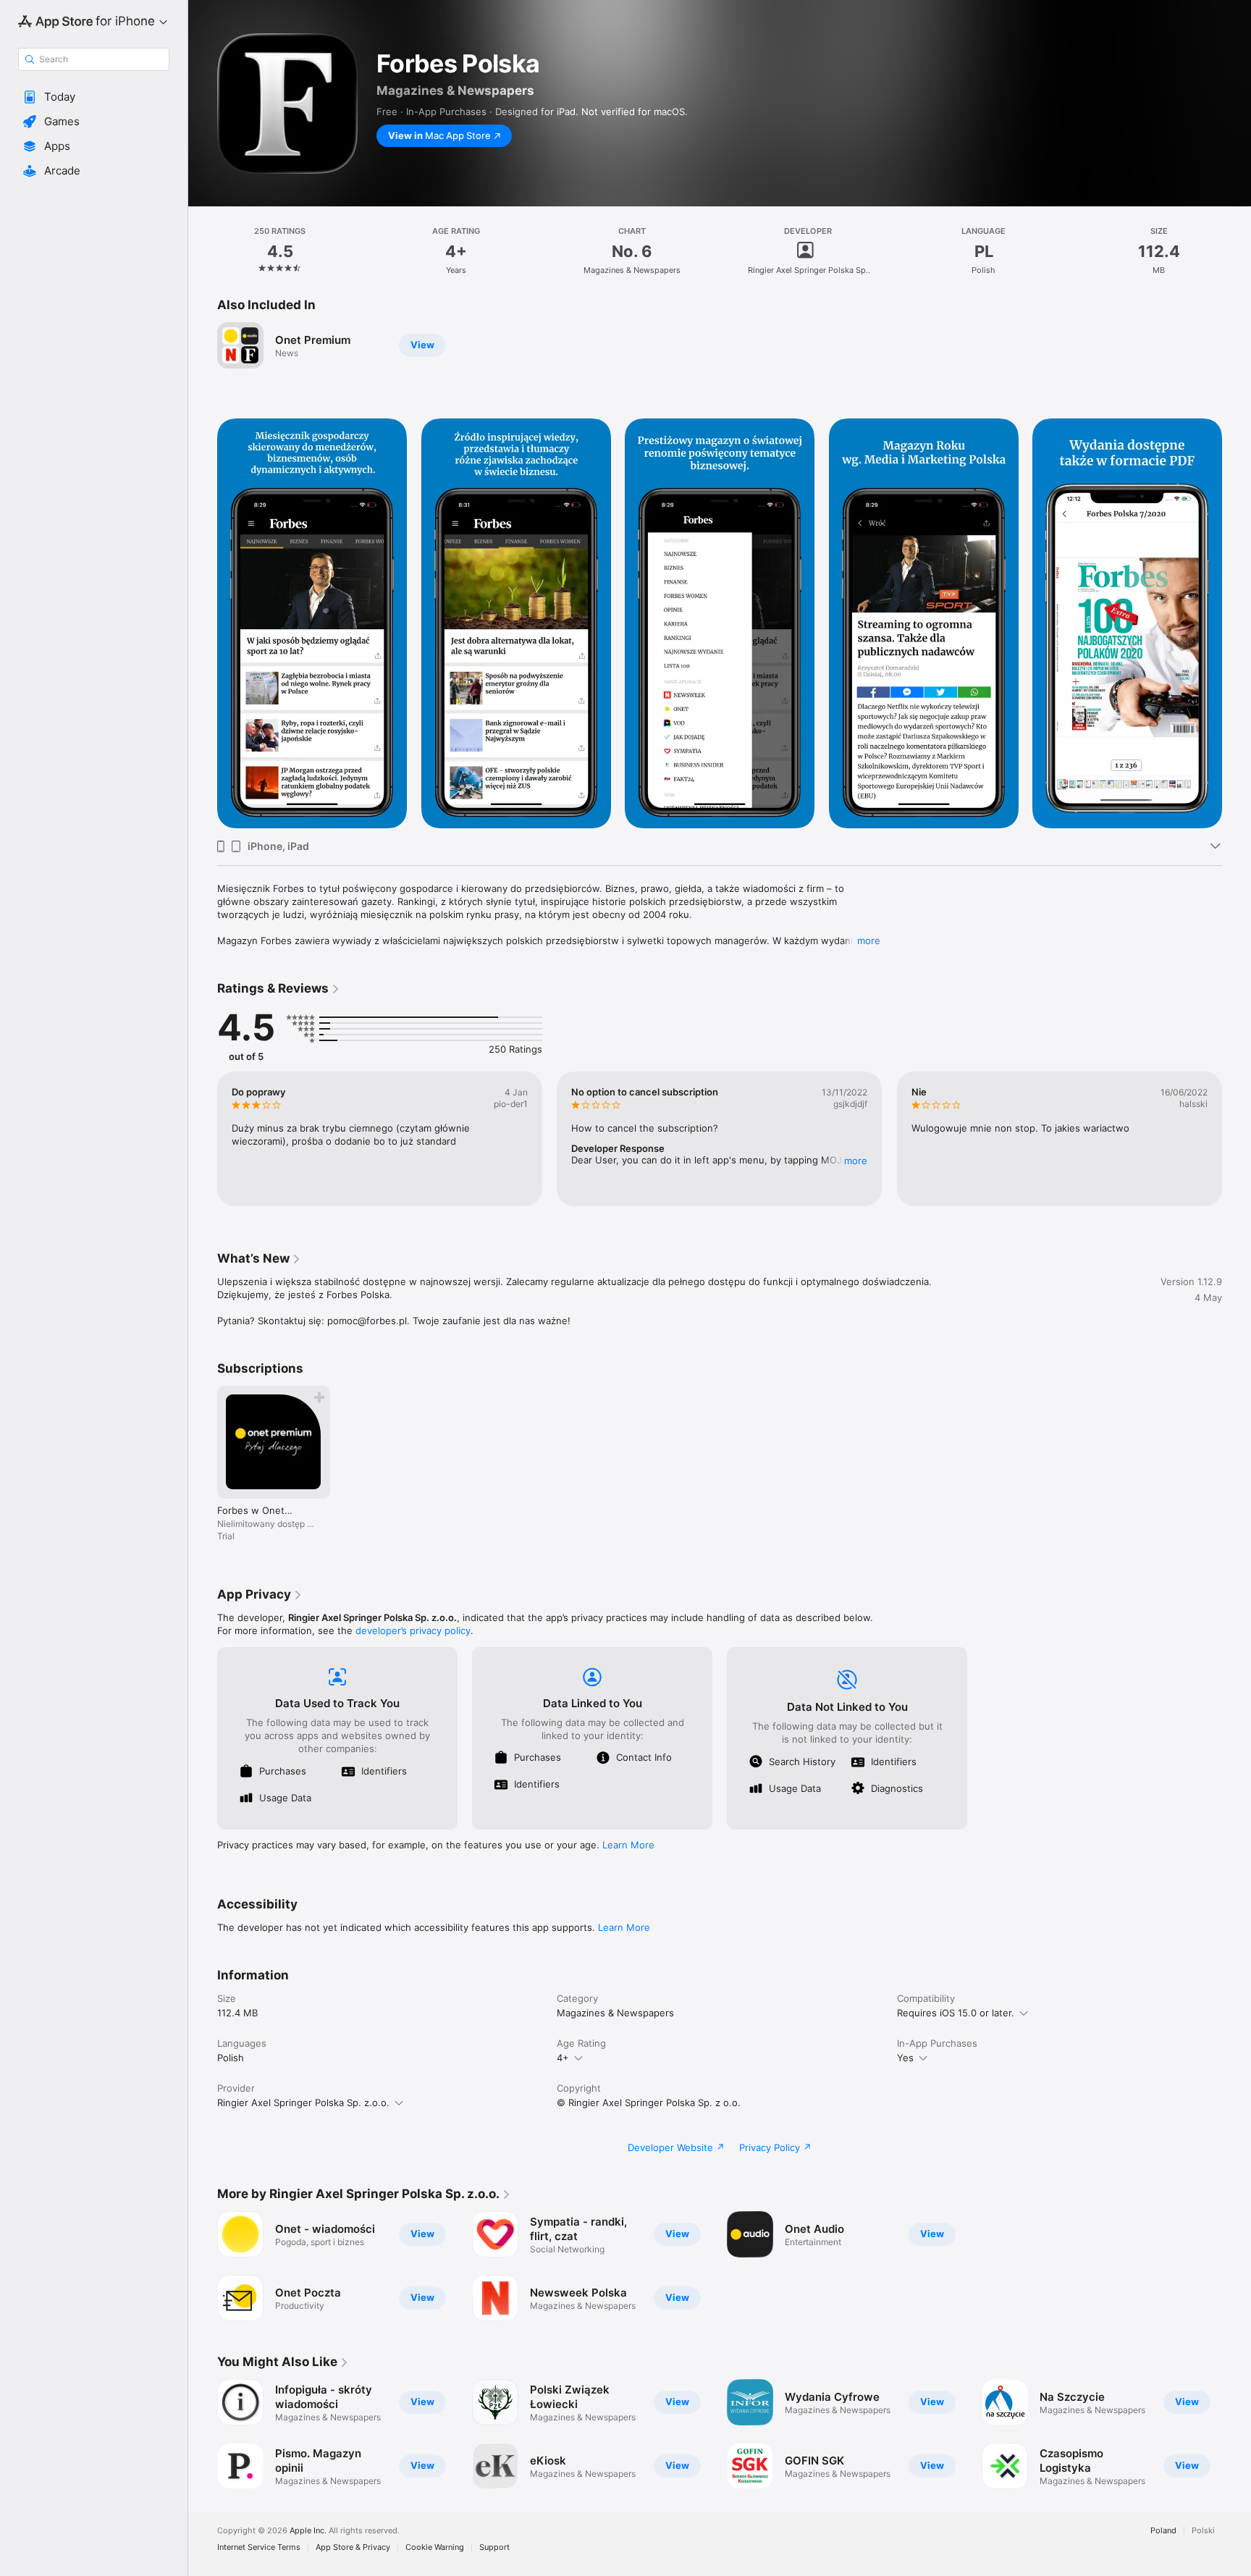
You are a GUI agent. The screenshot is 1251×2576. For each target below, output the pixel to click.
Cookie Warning (435, 2547)
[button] (94, 97)
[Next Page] (1237, 1139)
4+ (563, 2058)
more (869, 940)
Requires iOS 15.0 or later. (956, 2013)
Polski (1203, 2531)
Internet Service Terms (259, 2547)
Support (494, 2547)
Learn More (628, 1845)
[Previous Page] (203, 1139)
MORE (856, 1161)
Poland (1163, 2531)
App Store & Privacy (353, 2547)
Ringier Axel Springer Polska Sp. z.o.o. (303, 2103)
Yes (905, 2058)
